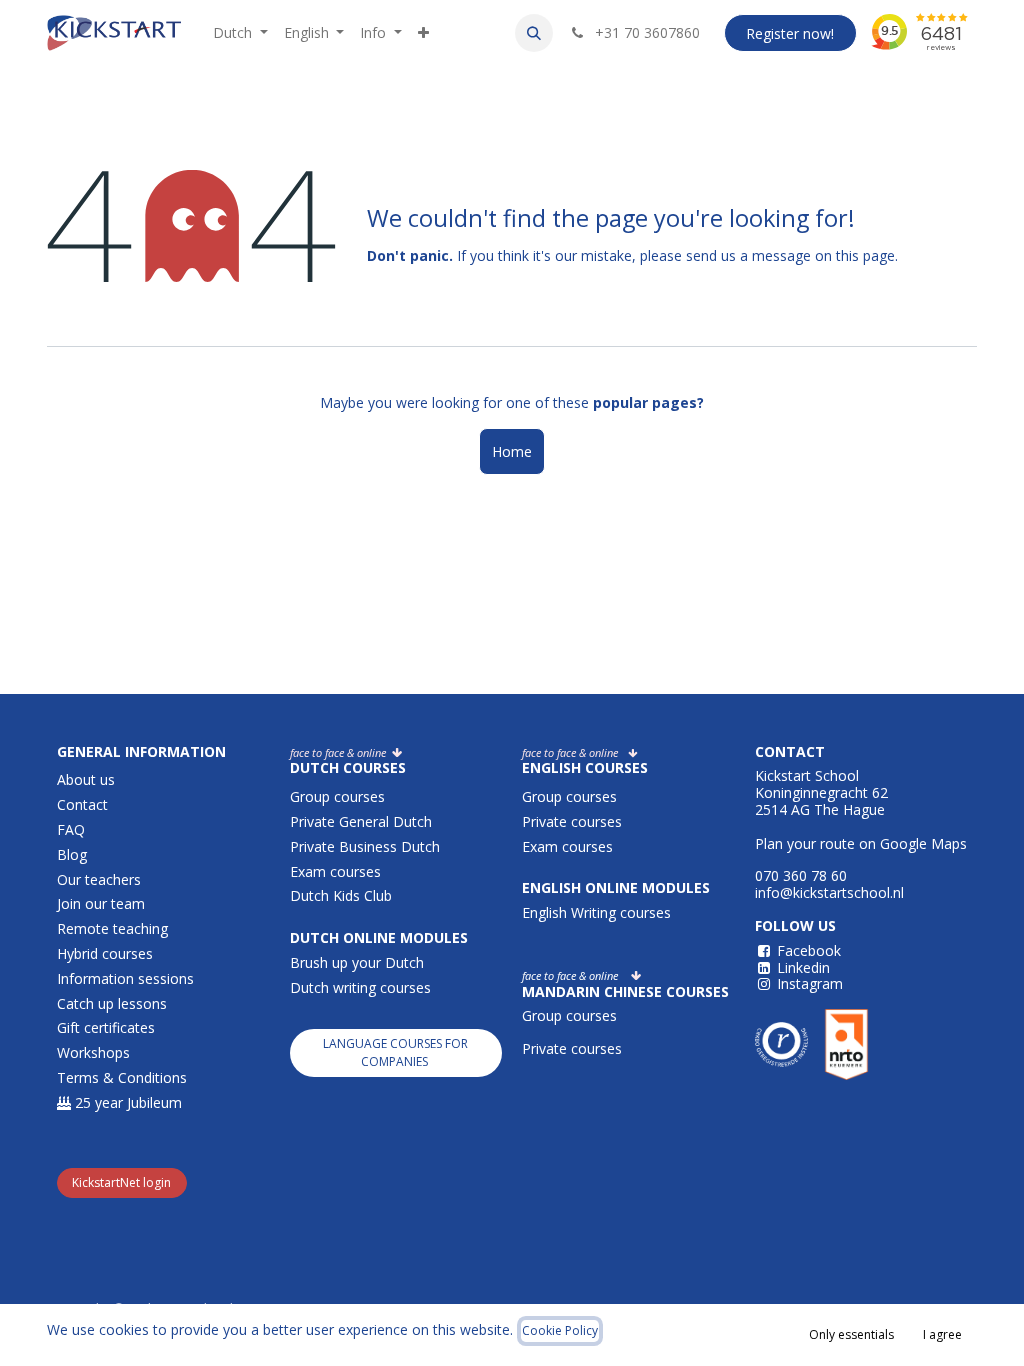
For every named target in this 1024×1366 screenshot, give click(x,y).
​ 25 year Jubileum (126, 1102)
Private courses (572, 821)
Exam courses (337, 871)
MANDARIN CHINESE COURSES (625, 991)
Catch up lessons (112, 1003)
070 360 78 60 (801, 875)
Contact (82, 804)
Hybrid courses (105, 953)
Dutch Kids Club (341, 895)
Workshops (93, 1052)
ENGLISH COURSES (585, 767)
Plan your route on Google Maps (861, 843)
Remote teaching (112, 928)
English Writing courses (598, 912)
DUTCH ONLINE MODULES (379, 937)
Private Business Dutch (365, 846)
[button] (534, 33)
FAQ (71, 829)
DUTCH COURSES (348, 767)
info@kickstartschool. (824, 892)
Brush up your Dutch (357, 962)
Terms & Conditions (122, 1077)
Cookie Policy (560, 1330)
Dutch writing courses (360, 987)
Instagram (810, 983)
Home (512, 451)
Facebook (809, 950)
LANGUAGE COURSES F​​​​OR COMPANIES (395, 1052)
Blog (72, 854)
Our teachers (99, 879)
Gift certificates (106, 1027)
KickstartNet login (121, 1182)
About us (86, 779)
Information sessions (125, 978)
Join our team (101, 903)
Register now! (790, 33)
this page (865, 255)
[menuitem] (240, 33)
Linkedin (803, 967)
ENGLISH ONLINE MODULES (616, 887)
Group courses (337, 796)
